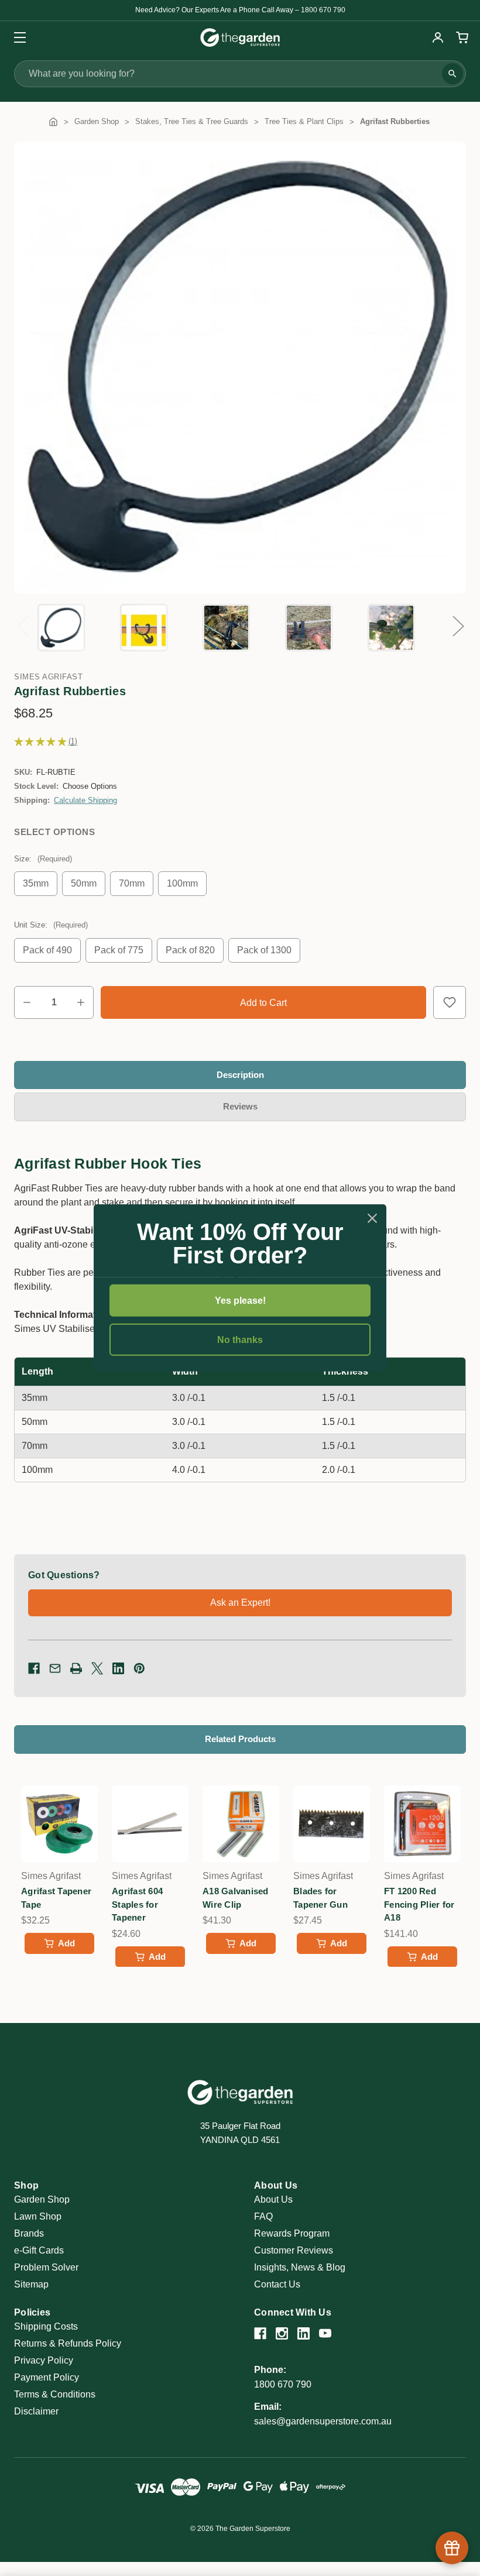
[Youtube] (325, 2333)
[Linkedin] (118, 1668)
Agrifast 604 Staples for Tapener (137, 1904)
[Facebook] (34, 1668)
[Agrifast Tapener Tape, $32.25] (59, 1824)
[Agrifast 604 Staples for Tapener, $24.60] (150, 1824)
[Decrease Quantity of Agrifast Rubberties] (27, 1002)
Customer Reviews (294, 2250)
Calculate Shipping (85, 800)
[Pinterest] (139, 1668)
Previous (22, 626)
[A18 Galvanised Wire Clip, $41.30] (241, 1824)
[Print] (76, 1668)
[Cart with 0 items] (461, 37)
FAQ (263, 2216)
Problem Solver (46, 2267)
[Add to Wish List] (450, 1002)
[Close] (372, 1218)
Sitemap (31, 2284)
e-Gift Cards (39, 2250)
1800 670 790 (283, 2384)
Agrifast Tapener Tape (56, 1898)
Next (458, 626)
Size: (43, 859)
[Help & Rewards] (452, 2548)
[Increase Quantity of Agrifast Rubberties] (81, 1002)
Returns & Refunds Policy (68, 2343)
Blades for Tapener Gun (320, 1898)
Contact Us (277, 2284)
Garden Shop (42, 2199)
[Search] (452, 74)
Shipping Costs (46, 2326)
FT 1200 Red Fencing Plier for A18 (419, 1904)
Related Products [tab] (240, 1739)
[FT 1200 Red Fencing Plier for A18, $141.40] (422, 1824)
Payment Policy (47, 2377)
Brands (29, 2233)
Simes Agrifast (48, 677)
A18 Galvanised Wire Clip (236, 1898)
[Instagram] (282, 2333)
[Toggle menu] (16, 37)
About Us (273, 2199)
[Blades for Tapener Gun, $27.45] (332, 1824)
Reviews (240, 1106)
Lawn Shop (38, 2216)
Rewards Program (292, 2233)
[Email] (55, 1668)
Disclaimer (36, 2411)
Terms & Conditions (55, 2394)
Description (240, 1075)
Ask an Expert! (240, 1603)
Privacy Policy (44, 2360)
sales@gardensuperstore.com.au (323, 2421)
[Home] (53, 121)
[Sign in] (438, 37)
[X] (97, 1668)
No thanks (240, 1340)
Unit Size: (51, 925)
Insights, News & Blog (300, 2267)
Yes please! (240, 1301)
